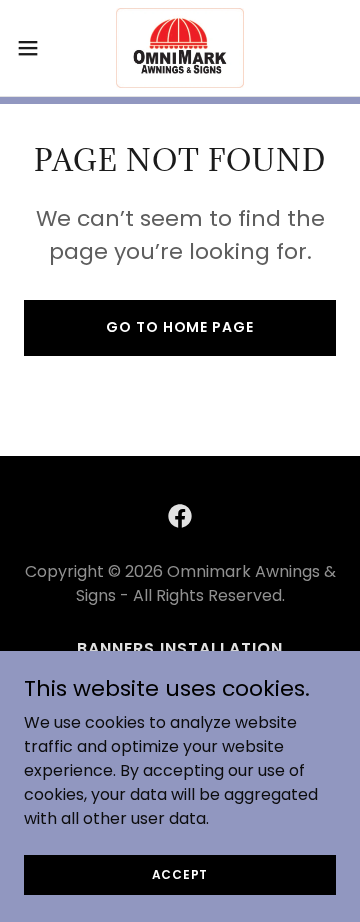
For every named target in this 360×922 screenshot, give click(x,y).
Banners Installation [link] (180, 648)
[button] (34, 48)
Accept (180, 873)
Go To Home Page (179, 327)
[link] (180, 48)
